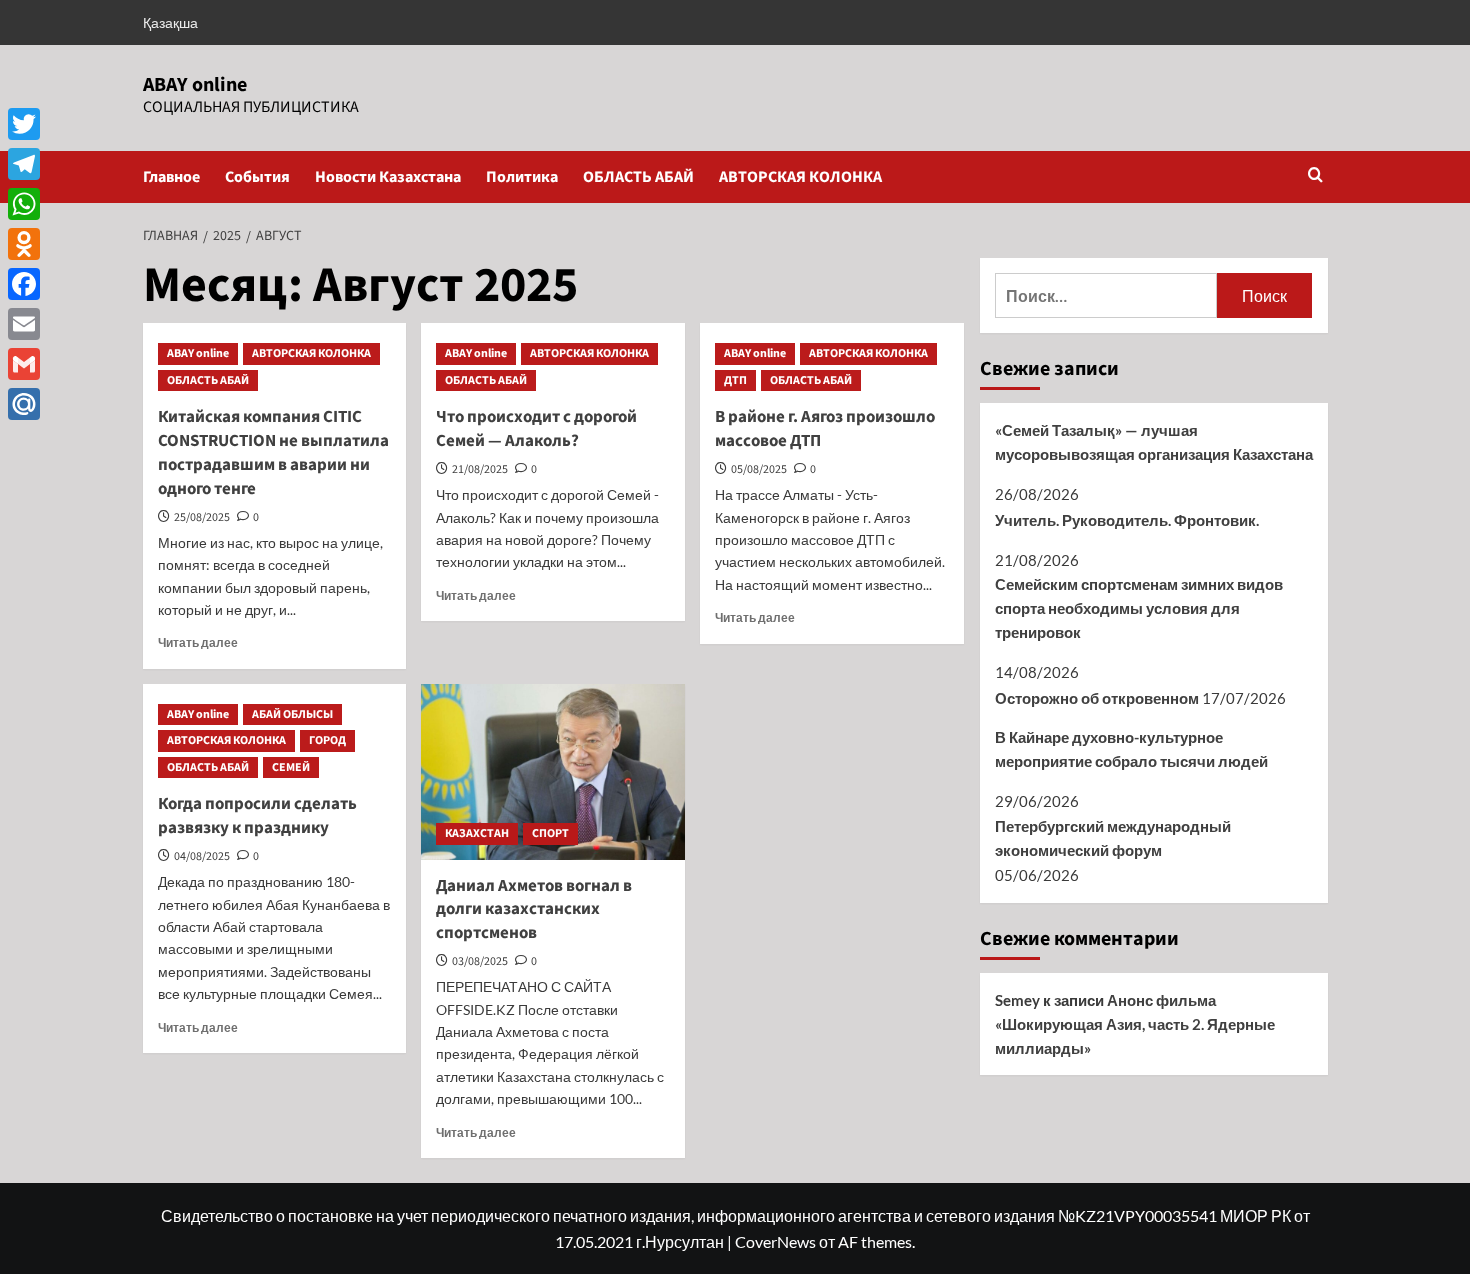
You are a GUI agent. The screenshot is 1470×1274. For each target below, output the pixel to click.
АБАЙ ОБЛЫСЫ (292, 714)
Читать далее (198, 642)
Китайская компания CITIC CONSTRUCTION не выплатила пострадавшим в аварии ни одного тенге (273, 452)
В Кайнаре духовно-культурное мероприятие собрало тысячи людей (1131, 749)
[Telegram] (24, 164)
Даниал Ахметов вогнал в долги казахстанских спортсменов (534, 910)
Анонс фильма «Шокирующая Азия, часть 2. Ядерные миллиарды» (1135, 1024)
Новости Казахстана (388, 177)
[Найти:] (1106, 295)
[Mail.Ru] (24, 404)
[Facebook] (24, 284)
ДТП (735, 380)
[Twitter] (24, 124)
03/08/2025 (480, 961)
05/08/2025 (759, 469)
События (257, 177)
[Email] (24, 324)
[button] (1315, 176)
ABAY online (195, 85)
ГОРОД (327, 740)
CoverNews (775, 1241)
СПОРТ (550, 833)
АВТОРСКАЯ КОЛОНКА (800, 177)
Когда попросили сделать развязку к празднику (257, 816)
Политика (522, 177)
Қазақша (170, 22)
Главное (171, 177)
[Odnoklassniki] (24, 244)
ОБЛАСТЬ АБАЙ (638, 177)
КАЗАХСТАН (477, 833)
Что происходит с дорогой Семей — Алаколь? (536, 429)
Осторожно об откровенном (1097, 698)
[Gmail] (24, 364)
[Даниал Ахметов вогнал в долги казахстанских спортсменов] (553, 772)
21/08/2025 (480, 469)
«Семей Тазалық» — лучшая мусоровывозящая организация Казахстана (1154, 442)
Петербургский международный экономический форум (1113, 838)
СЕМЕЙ (291, 767)
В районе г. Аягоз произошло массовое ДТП (825, 429)
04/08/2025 (202, 856)
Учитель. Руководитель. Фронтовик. (1127, 520)
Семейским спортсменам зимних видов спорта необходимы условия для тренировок (1139, 608)
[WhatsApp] (24, 204)
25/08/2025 (202, 517)
